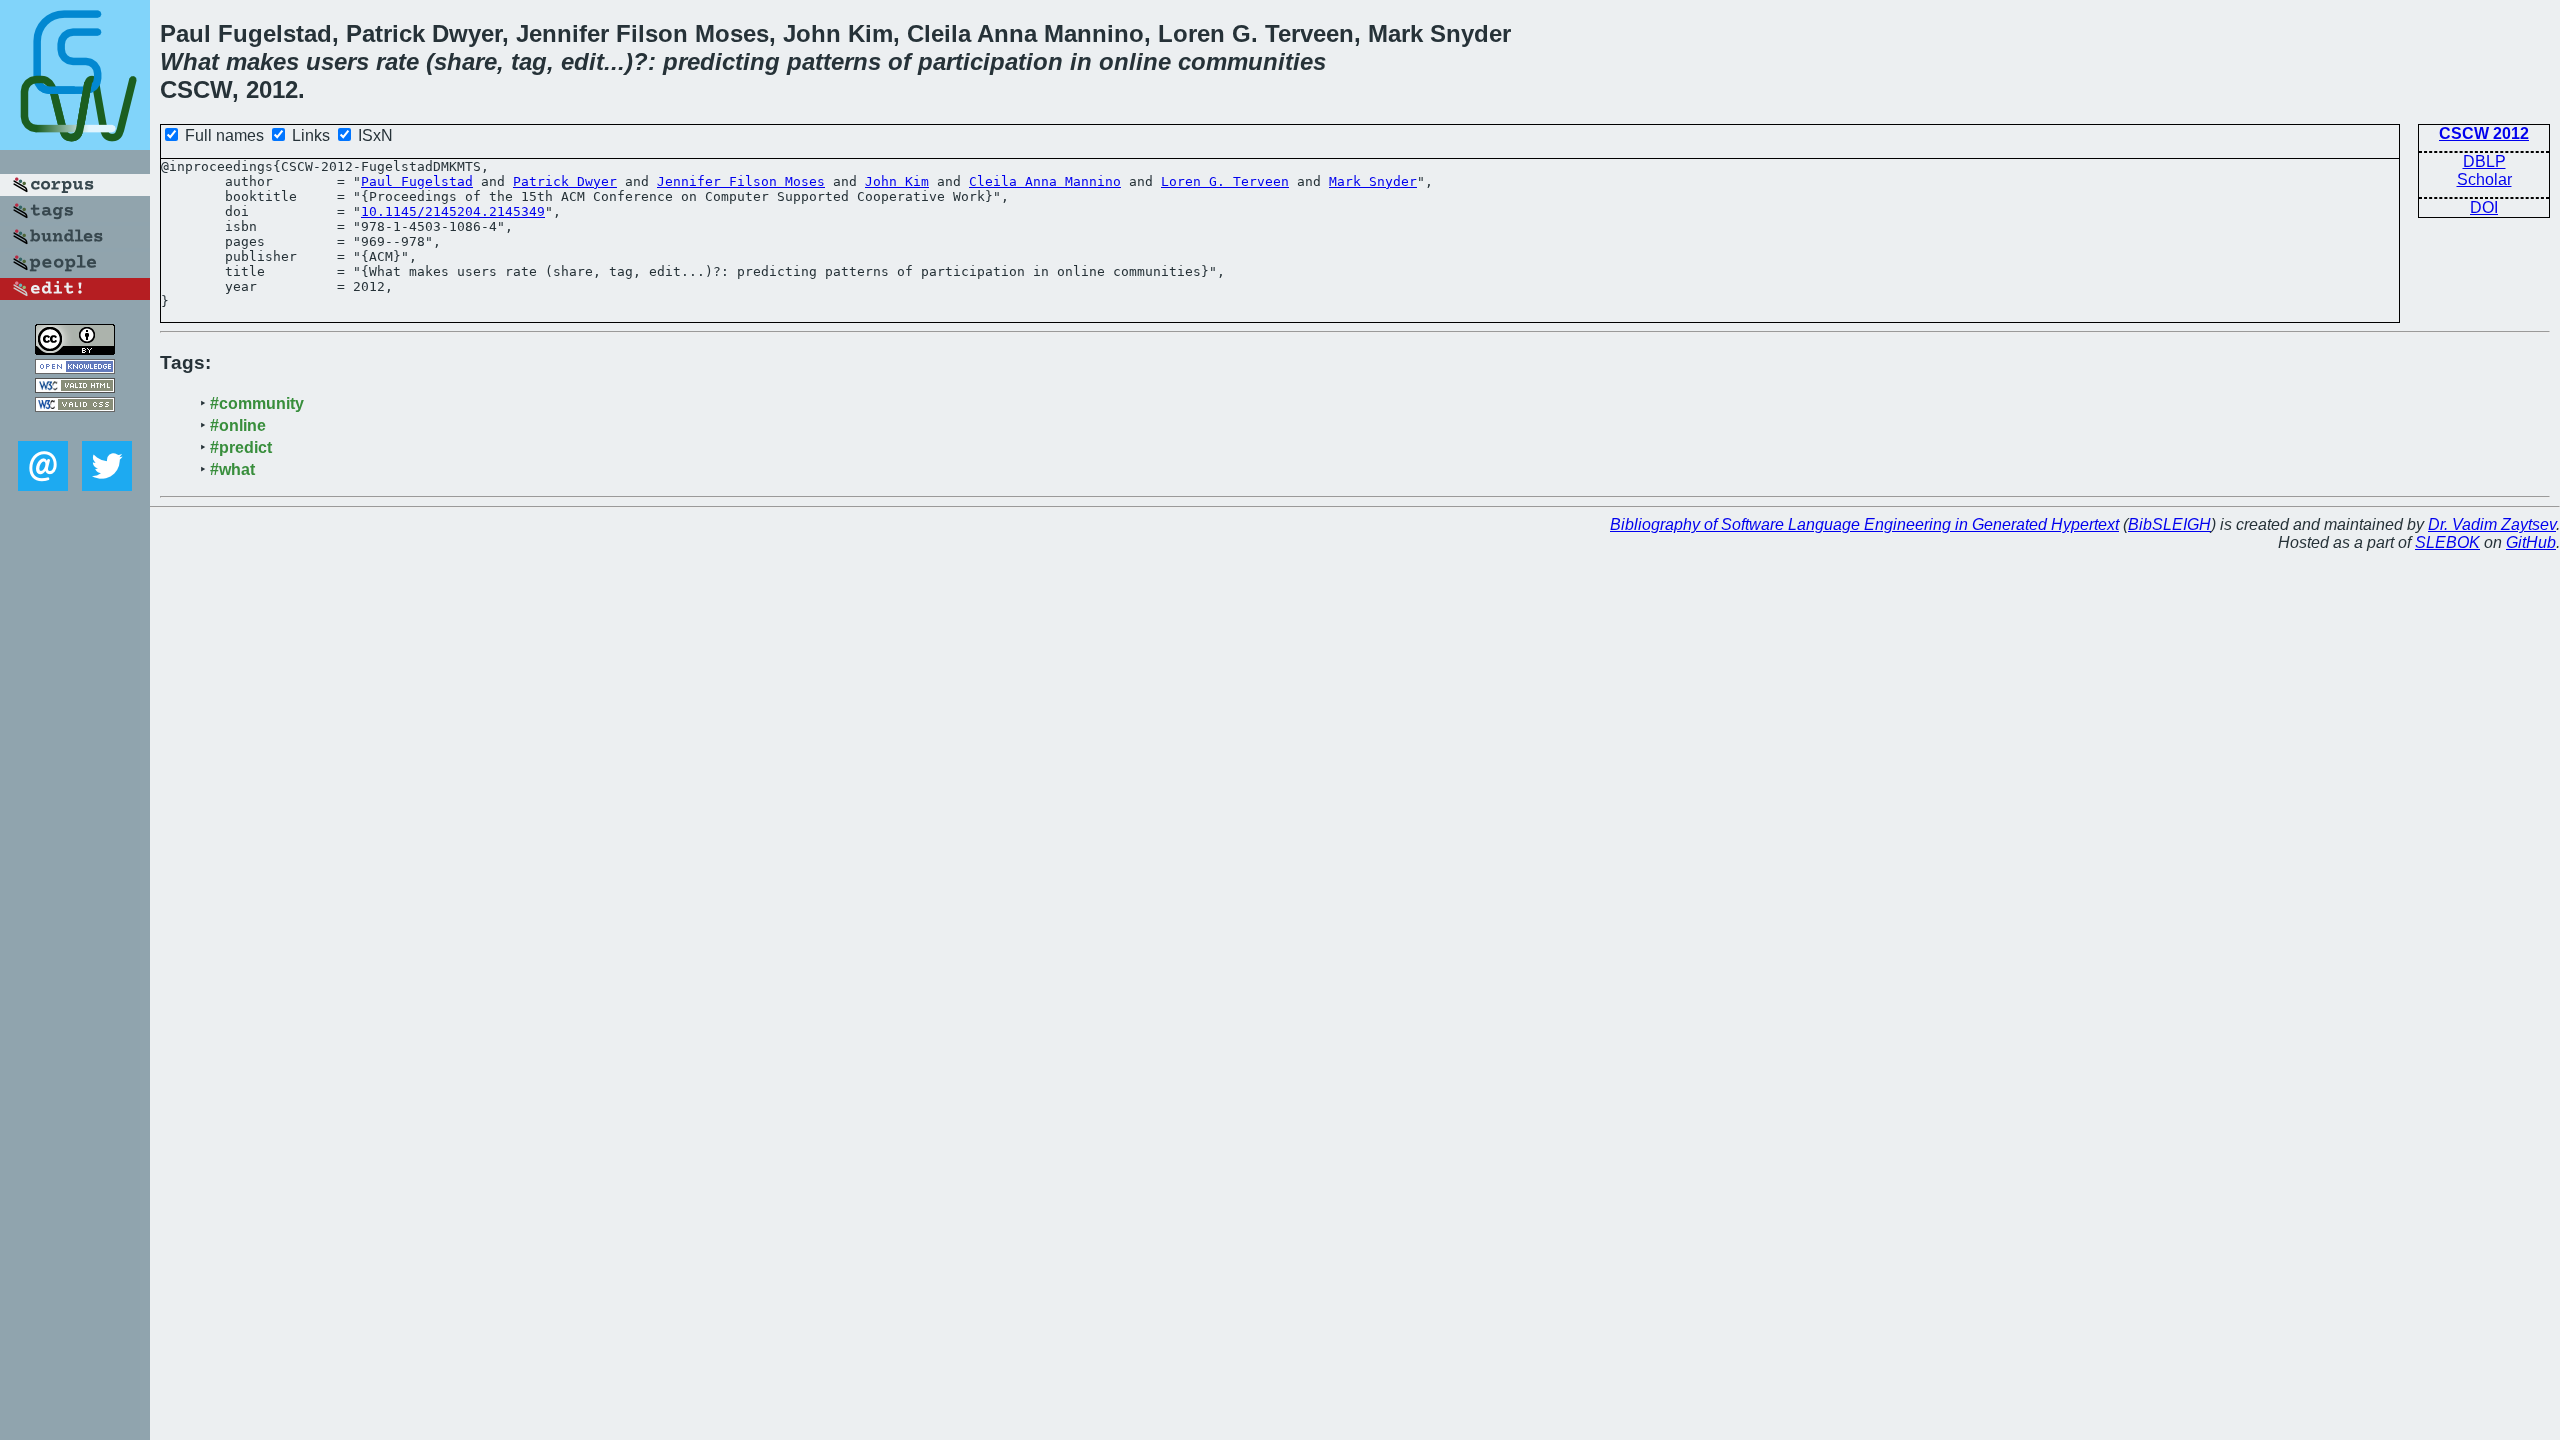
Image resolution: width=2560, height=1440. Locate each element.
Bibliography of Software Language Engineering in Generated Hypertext (1864, 524)
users (337, 61)
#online (238, 425)
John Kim (897, 181)
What (189, 61)
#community (257, 403)
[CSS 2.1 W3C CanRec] (75, 426)
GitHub (2531, 542)
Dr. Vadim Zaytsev (2492, 524)
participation (990, 61)
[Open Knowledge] (75, 368)
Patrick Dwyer (565, 181)
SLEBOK (2447, 542)
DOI (2484, 207)
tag (529, 61)
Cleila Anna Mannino (1045, 181)
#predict (241, 447)
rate (397, 61)
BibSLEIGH (2169, 524)
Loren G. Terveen (1225, 181)
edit (582, 61)
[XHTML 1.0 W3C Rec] (75, 387)
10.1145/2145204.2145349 (453, 211)
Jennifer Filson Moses (741, 181)
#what (232, 469)
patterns (834, 61)
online (1135, 61)
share (465, 61)
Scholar (2484, 179)
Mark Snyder (1373, 181)
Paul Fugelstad (417, 181)
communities (1252, 61)
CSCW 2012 (2484, 133)
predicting (721, 61)
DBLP (2484, 161)
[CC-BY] (75, 349)
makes (262, 61)
